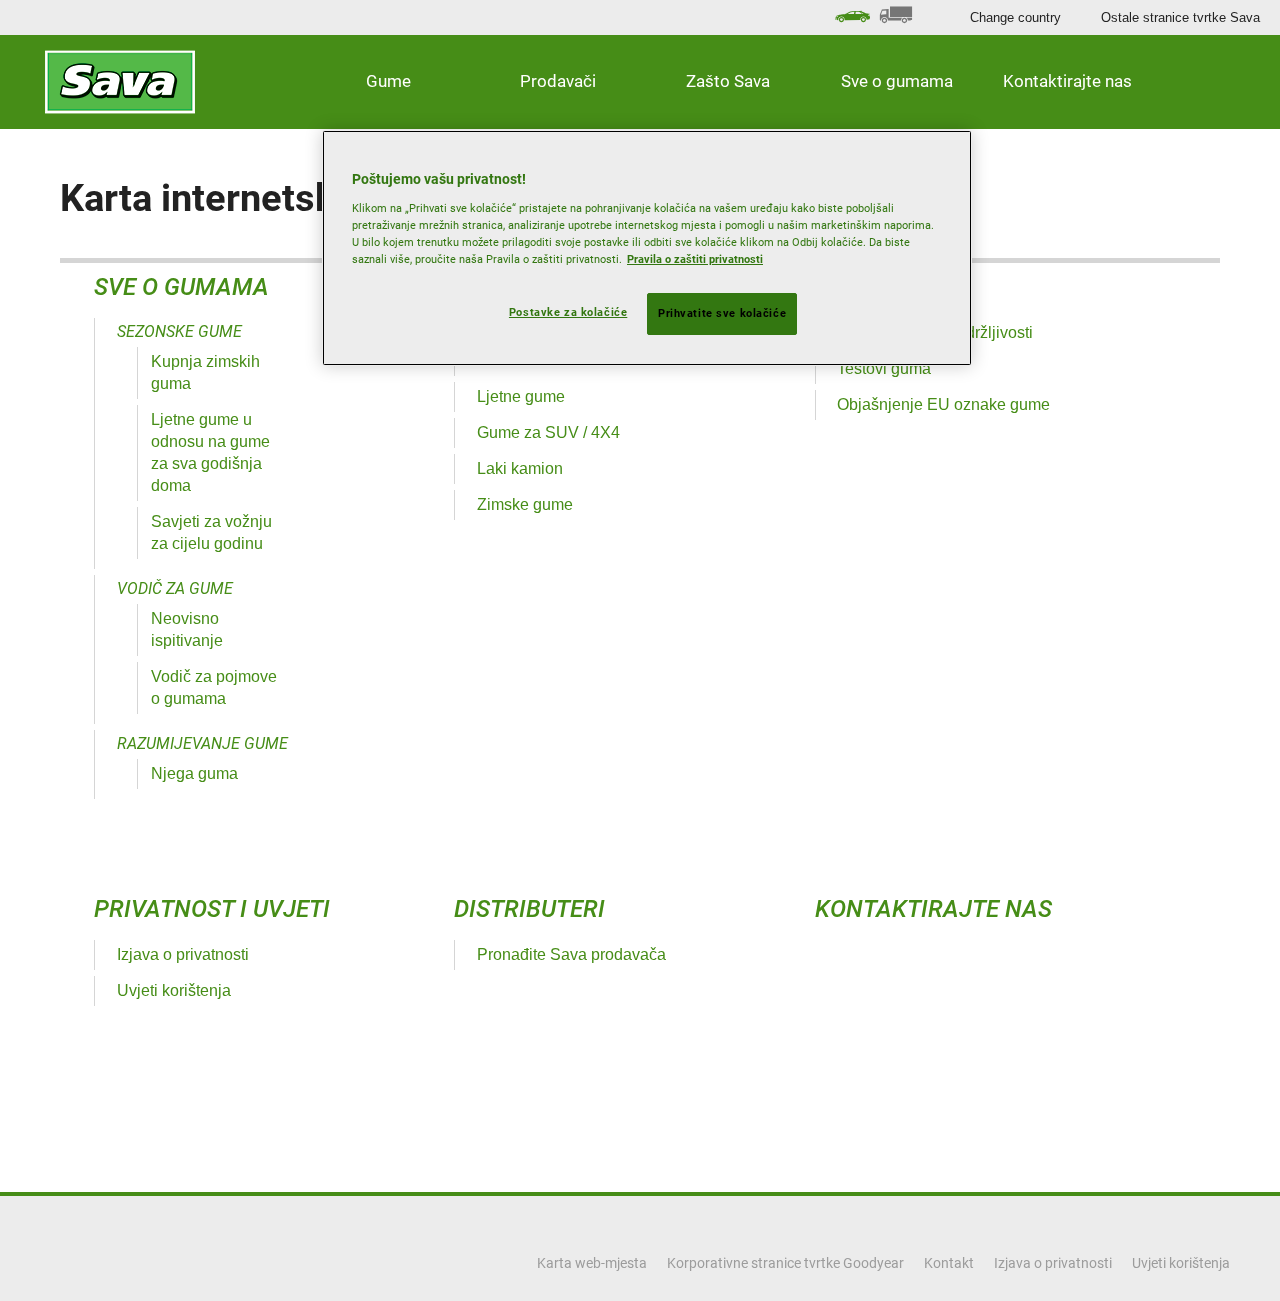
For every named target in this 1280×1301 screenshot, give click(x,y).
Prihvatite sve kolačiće (722, 313)
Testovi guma (884, 368)
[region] (647, 248)
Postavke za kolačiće (568, 312)
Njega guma (194, 773)
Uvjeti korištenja (174, 990)
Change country (1015, 17)
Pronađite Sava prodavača (571, 954)
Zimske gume (525, 504)
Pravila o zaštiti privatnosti (695, 259)
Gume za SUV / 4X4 (548, 432)
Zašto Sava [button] (728, 81)
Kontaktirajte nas (1067, 81)
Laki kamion (520, 468)
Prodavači (558, 81)
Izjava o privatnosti (183, 954)
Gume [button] (388, 81)
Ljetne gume (521, 396)
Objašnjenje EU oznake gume (943, 404)
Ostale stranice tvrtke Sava (1180, 17)
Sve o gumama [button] (897, 81)
